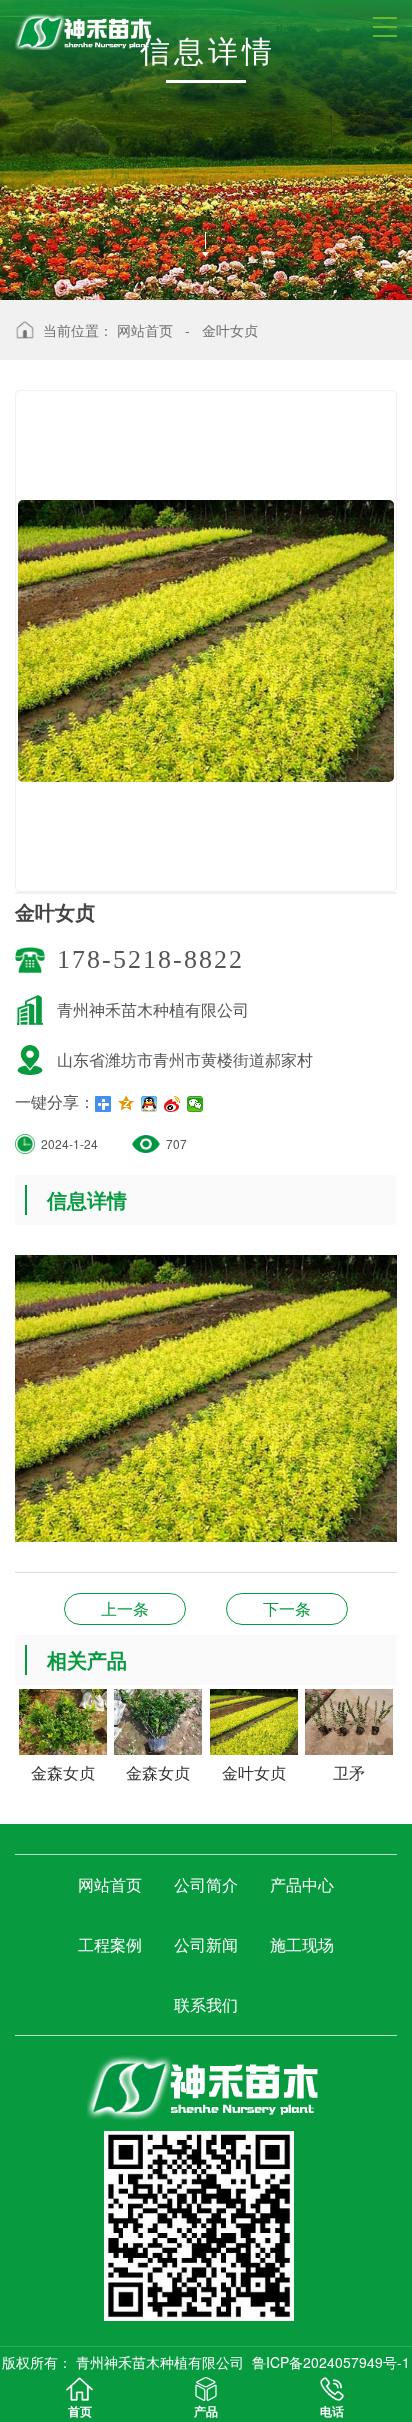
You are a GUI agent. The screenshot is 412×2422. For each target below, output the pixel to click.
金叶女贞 (230, 330)
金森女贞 (287, 1608)
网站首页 (145, 330)
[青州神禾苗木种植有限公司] (206, 2083)
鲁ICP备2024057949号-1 (331, 2362)
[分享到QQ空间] (126, 1104)
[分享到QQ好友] (149, 1104)
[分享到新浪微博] (172, 1104)
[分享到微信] (195, 1104)
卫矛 (125, 1608)
